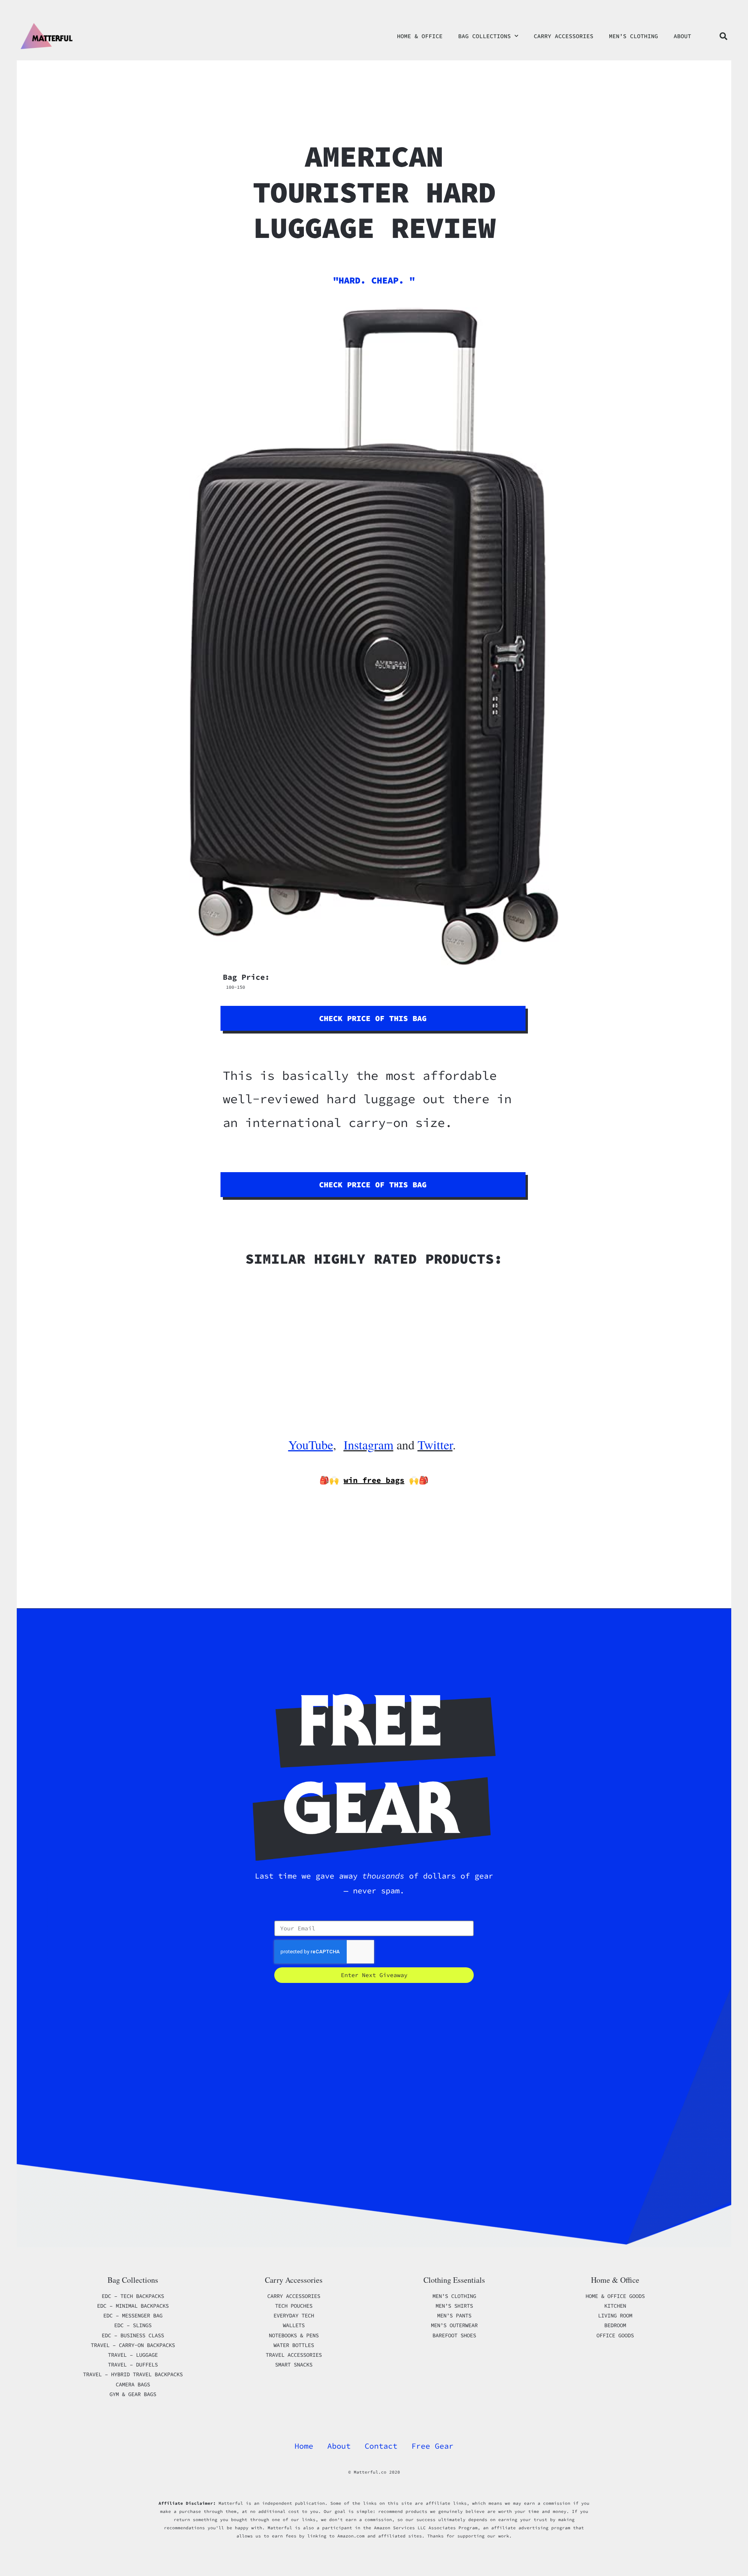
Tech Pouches (294, 2306)
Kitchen (615, 2306)
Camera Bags (133, 2384)
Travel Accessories (294, 2355)
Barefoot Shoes (454, 2335)
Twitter (435, 1445)
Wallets (294, 2325)
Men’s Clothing (633, 36)
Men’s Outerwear (454, 2325)
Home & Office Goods (615, 2296)
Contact (381, 2446)
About (682, 36)
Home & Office (420, 36)
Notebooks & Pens (294, 2335)
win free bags (374, 1480)
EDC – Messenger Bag (133, 2315)
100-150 (236, 987)
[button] (723, 36)
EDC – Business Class (133, 2335)
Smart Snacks (294, 2365)
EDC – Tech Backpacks (133, 2296)
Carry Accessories (564, 36)
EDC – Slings (133, 2325)
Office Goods (615, 2335)
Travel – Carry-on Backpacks (133, 2345)
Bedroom (615, 2325)
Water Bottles (294, 2345)
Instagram (369, 1445)
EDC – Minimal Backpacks (133, 2306)
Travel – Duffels (133, 2365)
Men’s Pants (454, 2315)
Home (304, 2446)
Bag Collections (484, 36)
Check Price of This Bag (373, 1018)
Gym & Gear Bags (133, 2394)
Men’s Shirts (454, 2306)
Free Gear (432, 2446)
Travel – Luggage (133, 2355)
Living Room (615, 2315)
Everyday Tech (294, 2315)
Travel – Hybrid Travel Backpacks (133, 2374)
